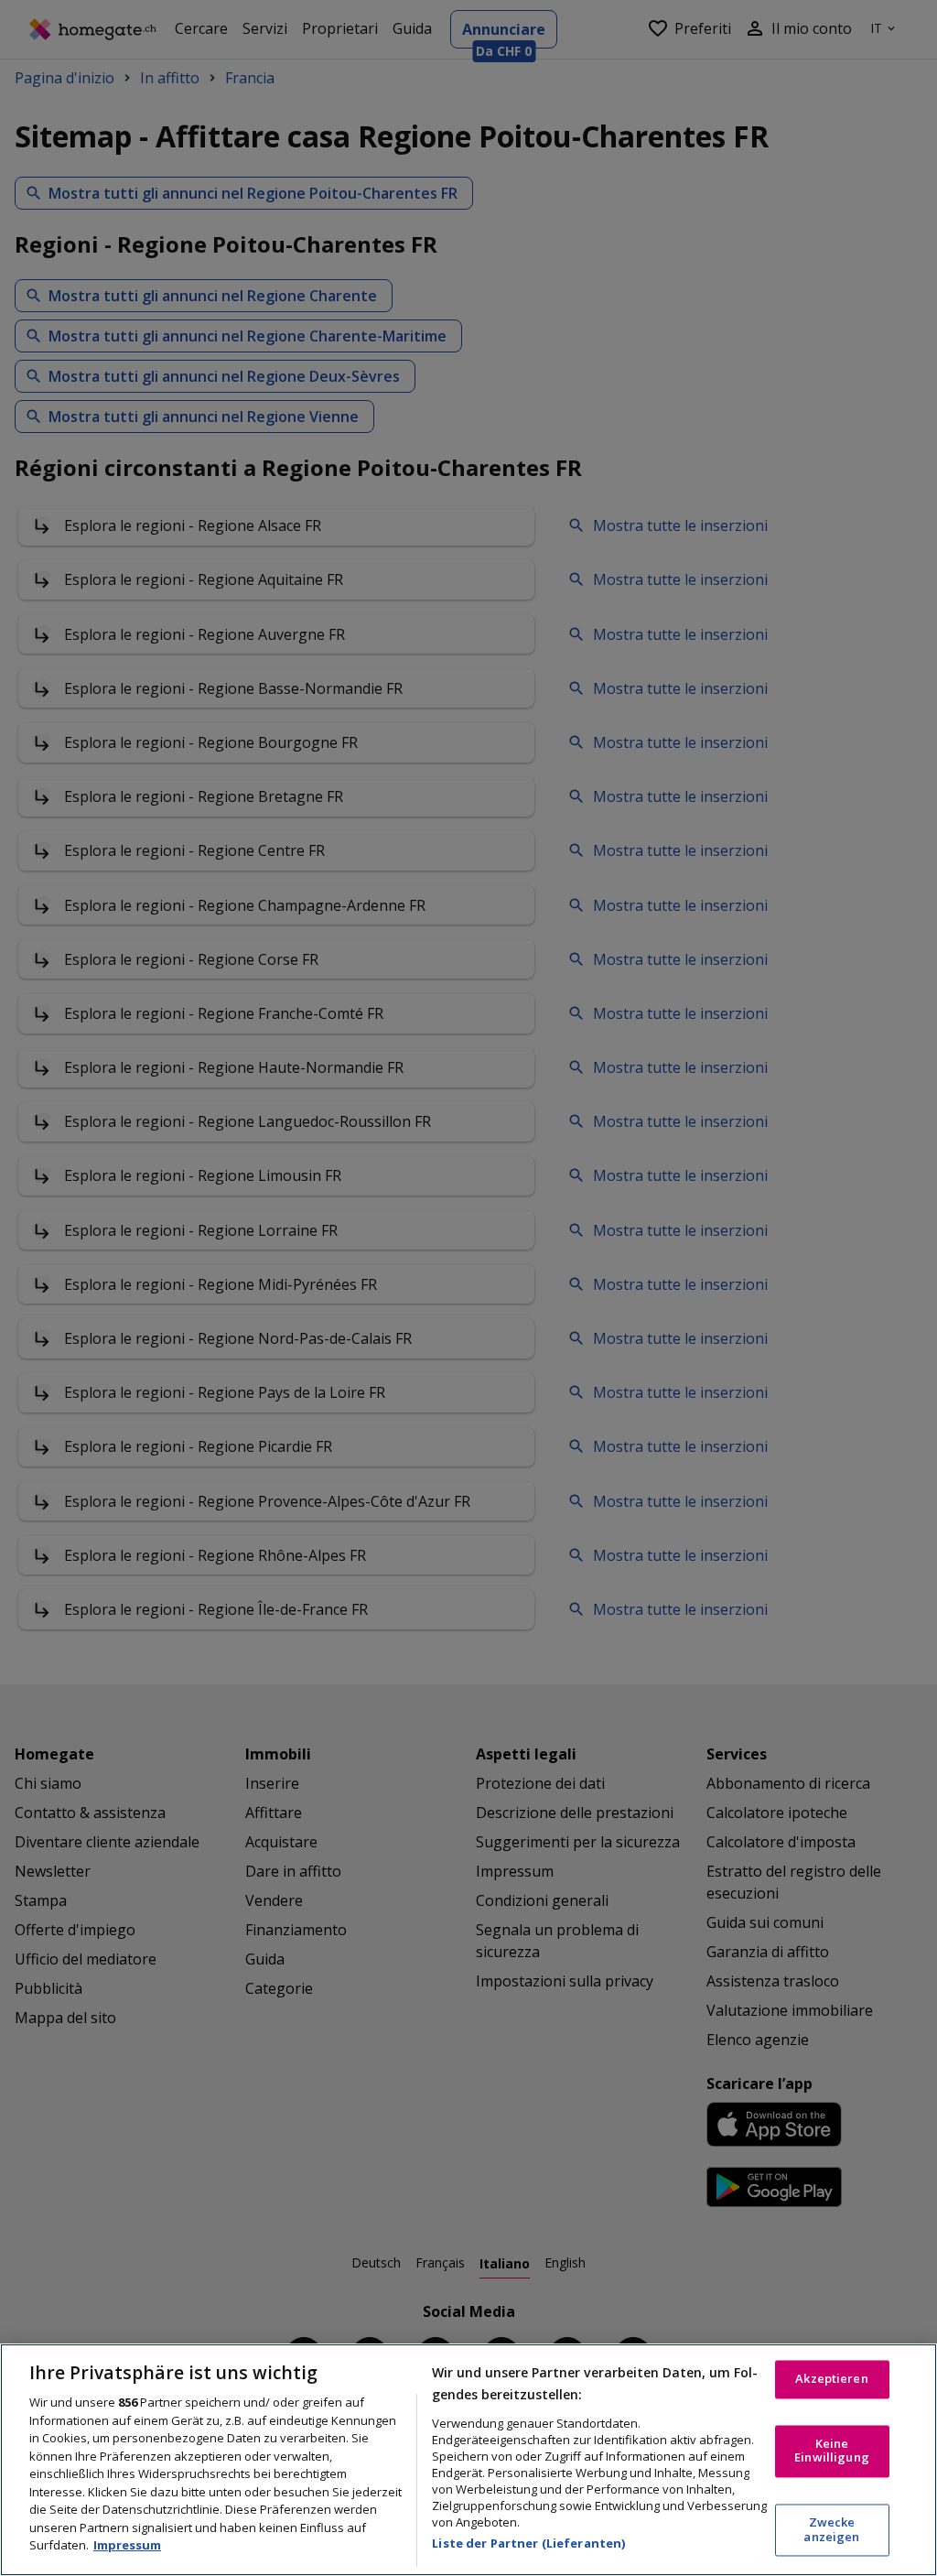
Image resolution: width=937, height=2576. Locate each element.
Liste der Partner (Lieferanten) (528, 2543)
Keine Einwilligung (832, 2451)
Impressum (127, 2545)
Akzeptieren (831, 2379)
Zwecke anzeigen (831, 2530)
